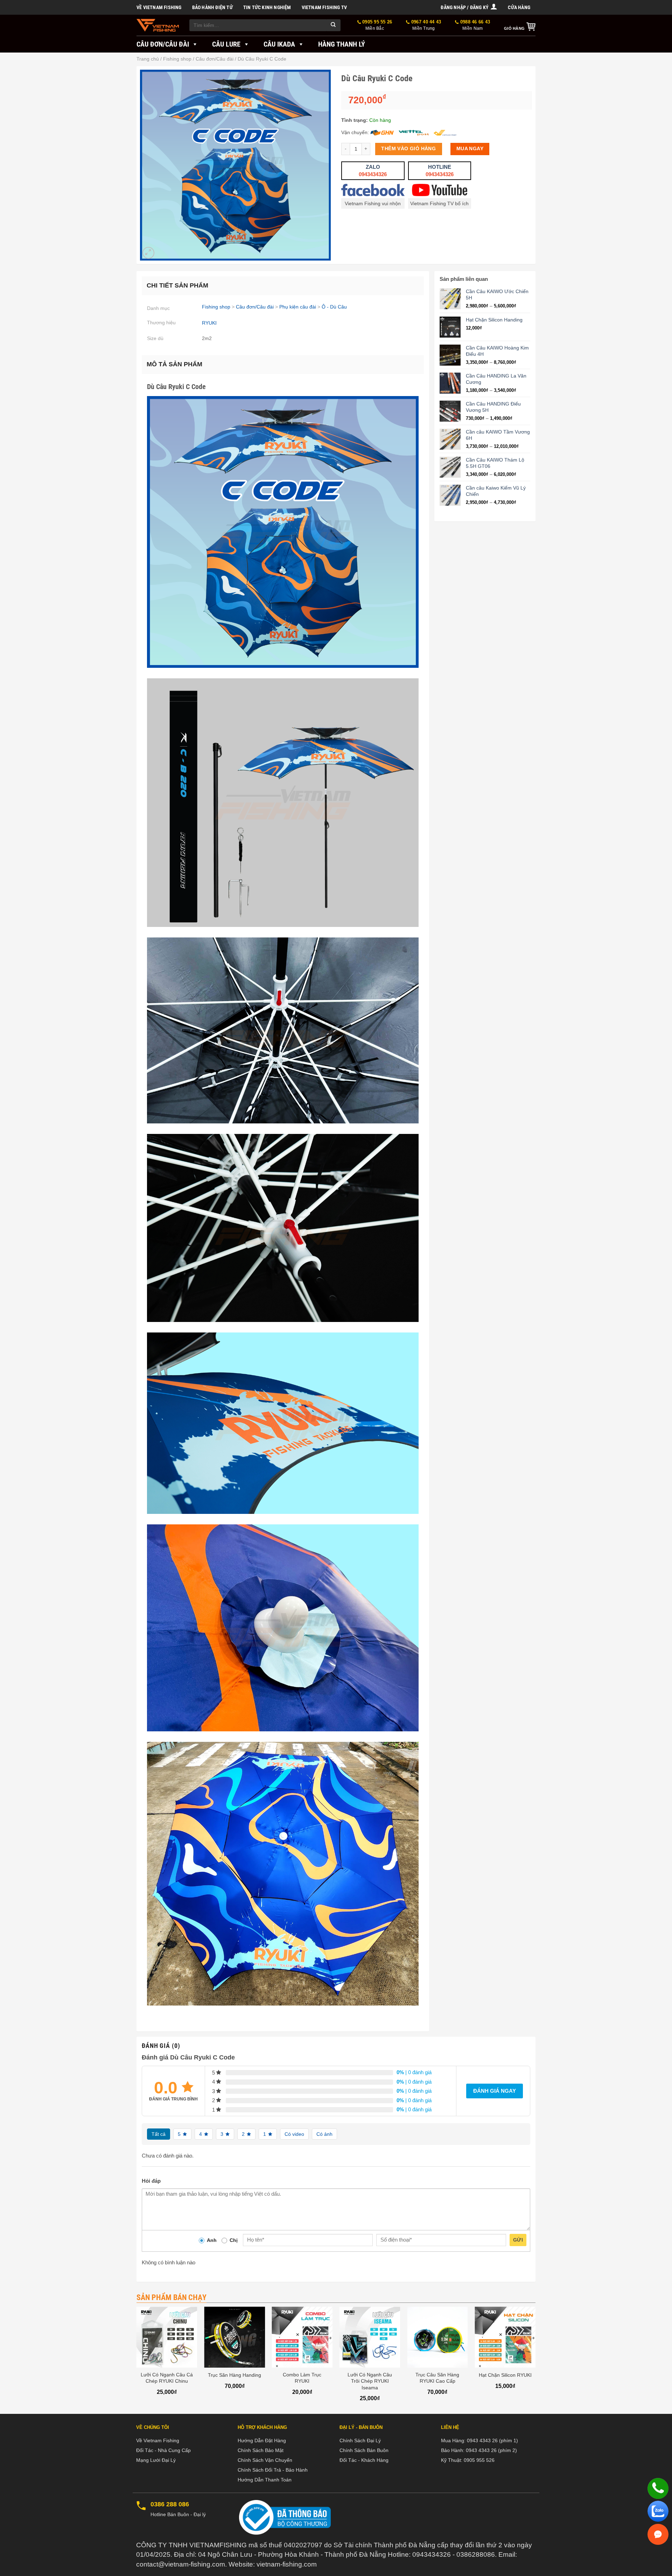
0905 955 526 (479, 2460)
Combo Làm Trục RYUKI (302, 2378)
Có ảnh (324, 2134)
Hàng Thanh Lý (342, 44)
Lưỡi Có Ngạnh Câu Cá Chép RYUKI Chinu (167, 2378)
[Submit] (334, 25)
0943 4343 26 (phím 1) (492, 2440)
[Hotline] (658, 2488)
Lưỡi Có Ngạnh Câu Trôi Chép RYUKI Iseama (370, 2381)
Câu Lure (226, 44)
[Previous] (137, 2360)
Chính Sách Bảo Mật (261, 2450)
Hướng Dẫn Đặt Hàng (262, 2440)
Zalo (373, 171)
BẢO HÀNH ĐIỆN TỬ (212, 7)
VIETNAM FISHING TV (324, 7)
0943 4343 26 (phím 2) (491, 2450)
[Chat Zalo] (658, 2511)
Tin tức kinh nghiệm (267, 7)
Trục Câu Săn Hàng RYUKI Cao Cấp (437, 2378)
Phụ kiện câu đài (298, 307)
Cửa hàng (519, 7)
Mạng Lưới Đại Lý (156, 2460)
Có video (294, 2134)
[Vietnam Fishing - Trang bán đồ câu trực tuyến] (158, 25)
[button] (469, 7)
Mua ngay (470, 149)
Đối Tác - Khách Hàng (364, 2460)
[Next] (535, 2360)
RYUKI (209, 323)
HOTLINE (440, 171)
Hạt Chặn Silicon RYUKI (505, 2375)
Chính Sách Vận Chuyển (265, 2460)
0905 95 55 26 (377, 25)
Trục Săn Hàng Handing (234, 2375)
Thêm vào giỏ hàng (408, 149)
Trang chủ (148, 59)
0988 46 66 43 (474, 25)
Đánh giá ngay (495, 2091)
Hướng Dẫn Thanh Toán (265, 2480)
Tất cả (159, 2134)
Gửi (518, 2240)
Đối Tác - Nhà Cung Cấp (163, 2450)
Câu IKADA (279, 44)
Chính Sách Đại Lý (360, 2440)
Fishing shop (177, 59)
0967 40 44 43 (425, 25)
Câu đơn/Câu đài (163, 44)
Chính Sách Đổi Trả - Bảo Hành (273, 2470)
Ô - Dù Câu (334, 307)
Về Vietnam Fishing (159, 7)
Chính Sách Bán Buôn (364, 2450)
